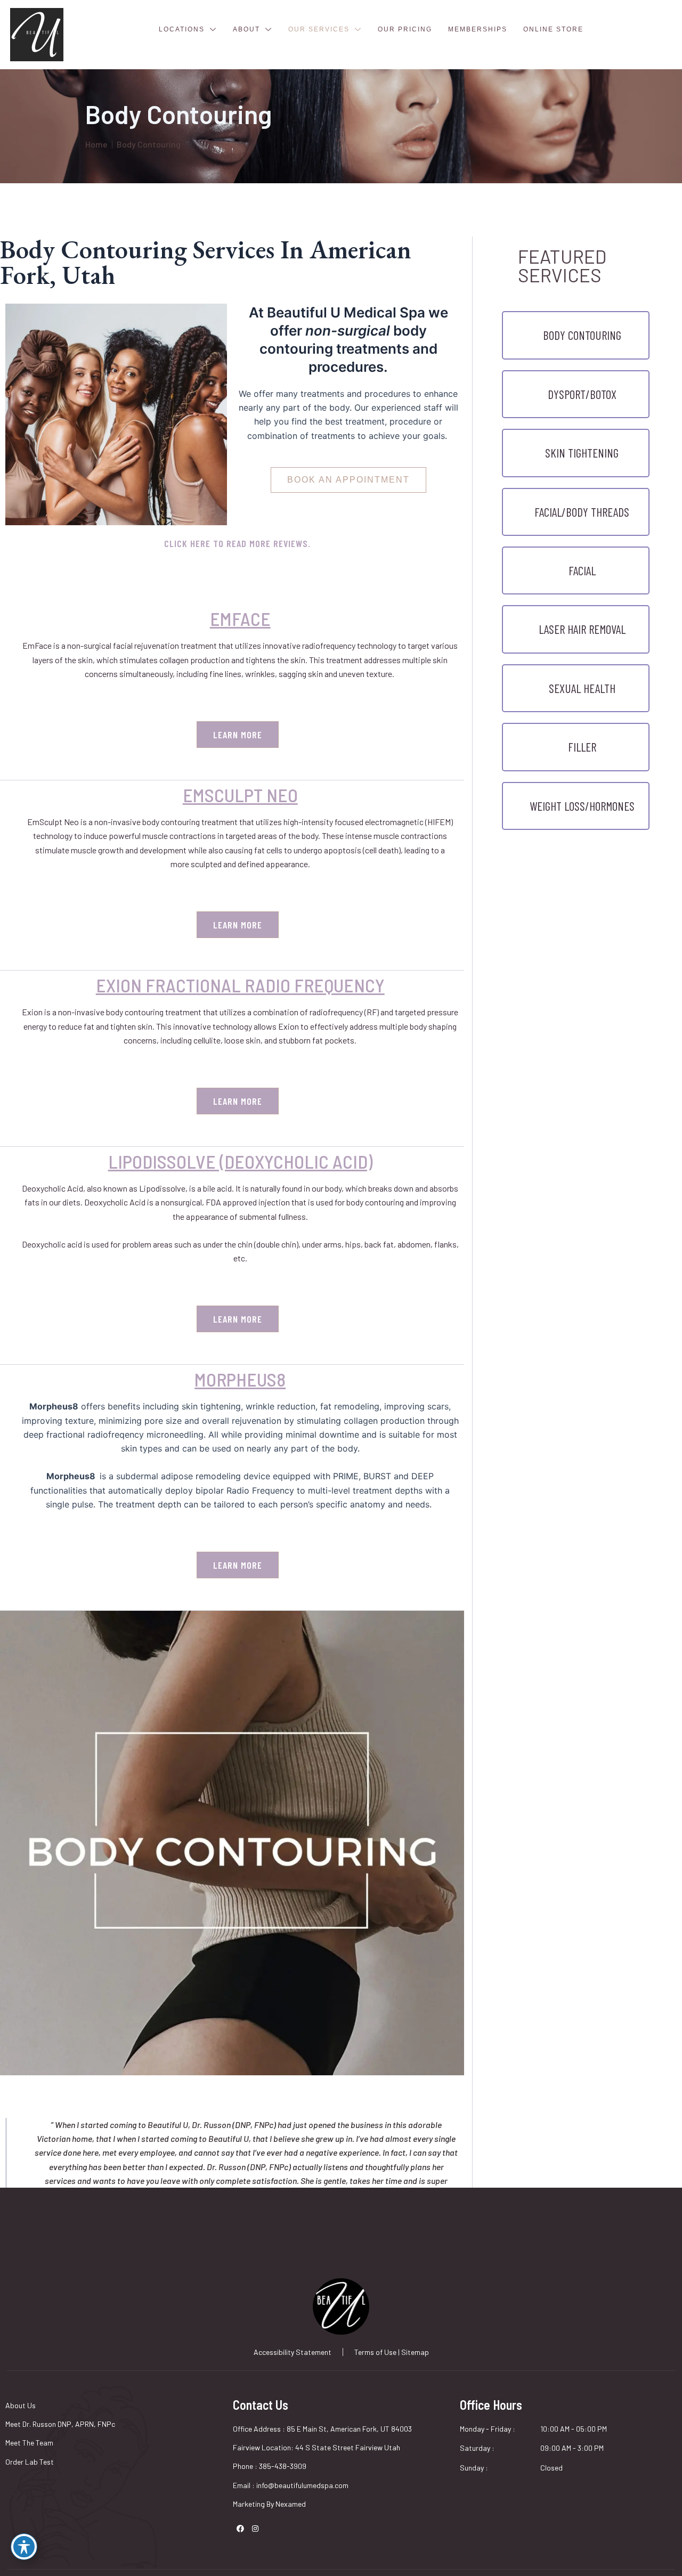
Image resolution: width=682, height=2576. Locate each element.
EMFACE (240, 618)
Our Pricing (405, 29)
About (246, 29)
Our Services (319, 29)
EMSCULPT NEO (240, 795)
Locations (182, 29)
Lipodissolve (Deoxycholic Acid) (240, 1161)
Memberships (478, 29)
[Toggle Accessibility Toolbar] (24, 2547)
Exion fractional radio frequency (240, 985)
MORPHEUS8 (240, 1379)
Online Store (553, 29)
